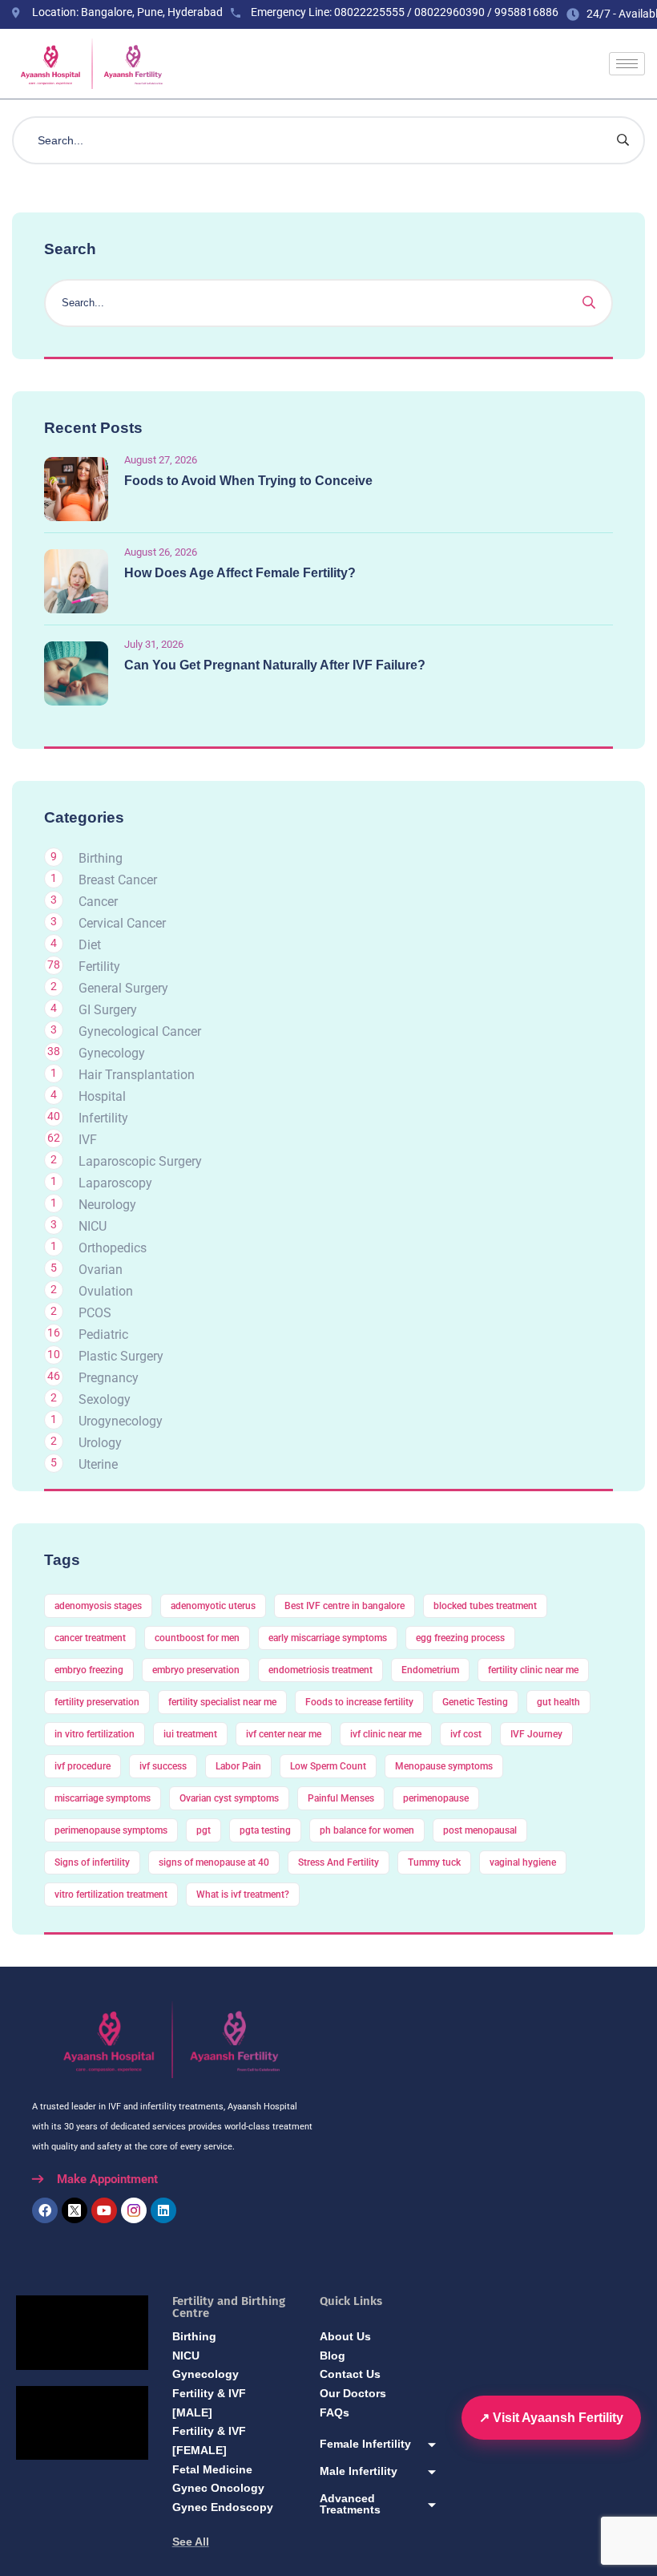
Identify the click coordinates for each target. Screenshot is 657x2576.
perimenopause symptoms (111, 1830)
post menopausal (480, 1830)
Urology (100, 1443)
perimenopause (436, 1798)
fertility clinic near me (533, 1670)
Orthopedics (113, 1248)
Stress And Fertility (339, 1862)
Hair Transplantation (137, 1075)
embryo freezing (89, 1670)
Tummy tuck (434, 1862)
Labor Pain (238, 1766)
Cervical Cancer (122, 923)
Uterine (98, 1464)
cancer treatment (90, 1638)
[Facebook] (45, 2210)
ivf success (163, 1766)
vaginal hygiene (523, 1862)
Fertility (99, 967)
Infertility (103, 1118)
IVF (88, 1140)
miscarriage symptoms (103, 1798)
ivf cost (466, 1734)
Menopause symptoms (444, 1766)
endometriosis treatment (320, 1670)
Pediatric (103, 1335)
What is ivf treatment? (243, 1895)
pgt (204, 1830)
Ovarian (101, 1270)
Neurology (107, 1205)
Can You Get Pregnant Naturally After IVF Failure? (275, 665)
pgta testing (265, 1830)
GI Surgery (108, 1010)
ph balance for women (367, 1830)
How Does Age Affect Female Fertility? (240, 573)
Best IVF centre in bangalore (345, 1606)
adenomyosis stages (98, 1606)
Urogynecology (121, 1421)
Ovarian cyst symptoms (229, 1798)
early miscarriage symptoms (328, 1638)
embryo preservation (196, 1670)
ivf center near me (284, 1734)
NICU (93, 1226)
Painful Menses (341, 1798)
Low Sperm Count (328, 1766)
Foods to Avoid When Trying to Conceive (248, 481)
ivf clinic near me (386, 1734)
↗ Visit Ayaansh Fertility (551, 2418)
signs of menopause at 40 (214, 1862)
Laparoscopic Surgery (140, 1161)
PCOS (95, 1313)
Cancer (98, 902)
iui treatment (190, 1734)
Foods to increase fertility (359, 1702)
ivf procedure (83, 1766)
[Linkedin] (163, 2210)
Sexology (105, 1399)
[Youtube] (104, 2210)
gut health (558, 1702)
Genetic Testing (475, 1702)
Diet (90, 945)
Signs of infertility (92, 1862)
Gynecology (112, 1053)
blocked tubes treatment (485, 1606)
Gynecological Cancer (140, 1031)
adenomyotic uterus (213, 1606)
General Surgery (123, 988)
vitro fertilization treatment (111, 1895)
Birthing (101, 858)
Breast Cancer (118, 880)
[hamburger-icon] (627, 64)
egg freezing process (460, 1638)
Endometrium (430, 1670)
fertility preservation (97, 1702)
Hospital (102, 1096)
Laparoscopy (115, 1183)
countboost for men (197, 1638)
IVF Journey (536, 1734)
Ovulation (106, 1291)
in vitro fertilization (95, 1734)
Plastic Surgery (121, 1356)
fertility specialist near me (222, 1702)
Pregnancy (109, 1378)
